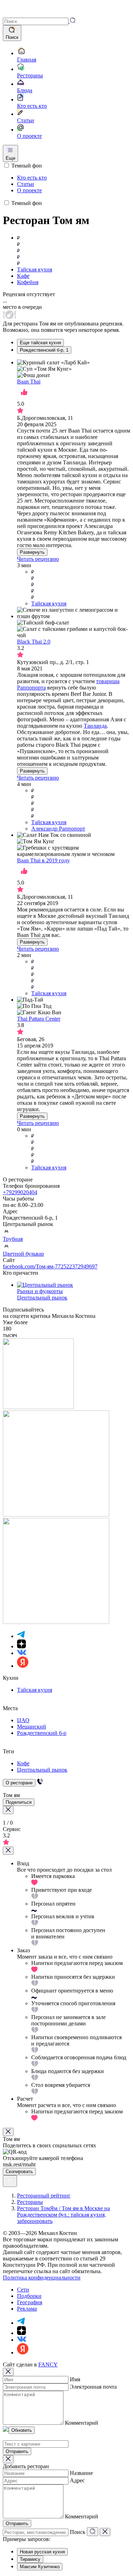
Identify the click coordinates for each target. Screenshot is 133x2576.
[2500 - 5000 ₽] (81, 585)
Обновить (22, 2430)
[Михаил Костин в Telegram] (21, 1636)
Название (81, 2473)
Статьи (26, 184)
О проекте (29, 190)
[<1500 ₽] (74, 251)
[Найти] (93, 2532)
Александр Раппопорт (58, 829)
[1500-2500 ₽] (81, 1149)
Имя (75, 2379)
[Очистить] (105, 2532)
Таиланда (95, 726)
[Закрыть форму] (8, 1851)
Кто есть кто (32, 178)
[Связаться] (40, 1782)
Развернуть (32, 552)
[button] (39, 21)
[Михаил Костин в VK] (22, 1653)
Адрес (77, 2480)
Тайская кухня (35, 269)
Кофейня (28, 282)
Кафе (23, 276)
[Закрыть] (8, 2132)
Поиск (78, 2532)
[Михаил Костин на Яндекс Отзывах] (23, 1666)
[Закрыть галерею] (8, 1810)
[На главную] (13, 14)
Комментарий (82, 2423)
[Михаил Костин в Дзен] (21, 1646)
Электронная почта (93, 2387)
